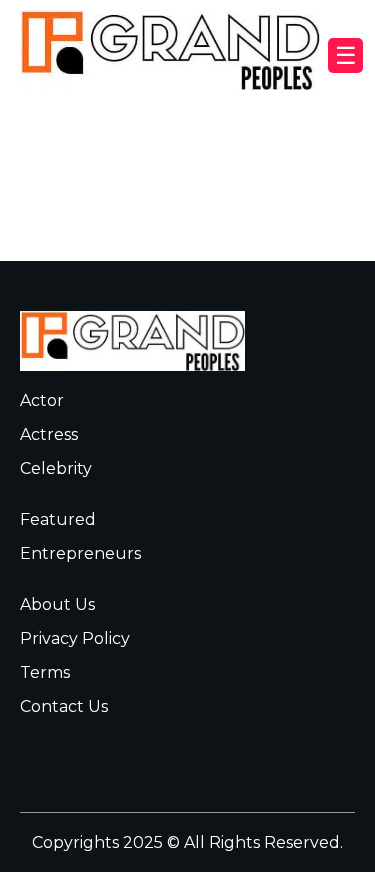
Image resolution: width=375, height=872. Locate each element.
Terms (45, 672)
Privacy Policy (75, 638)
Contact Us (64, 706)
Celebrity (56, 468)
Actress (49, 434)
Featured (58, 519)
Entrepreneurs (80, 553)
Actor (42, 400)
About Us (57, 604)
